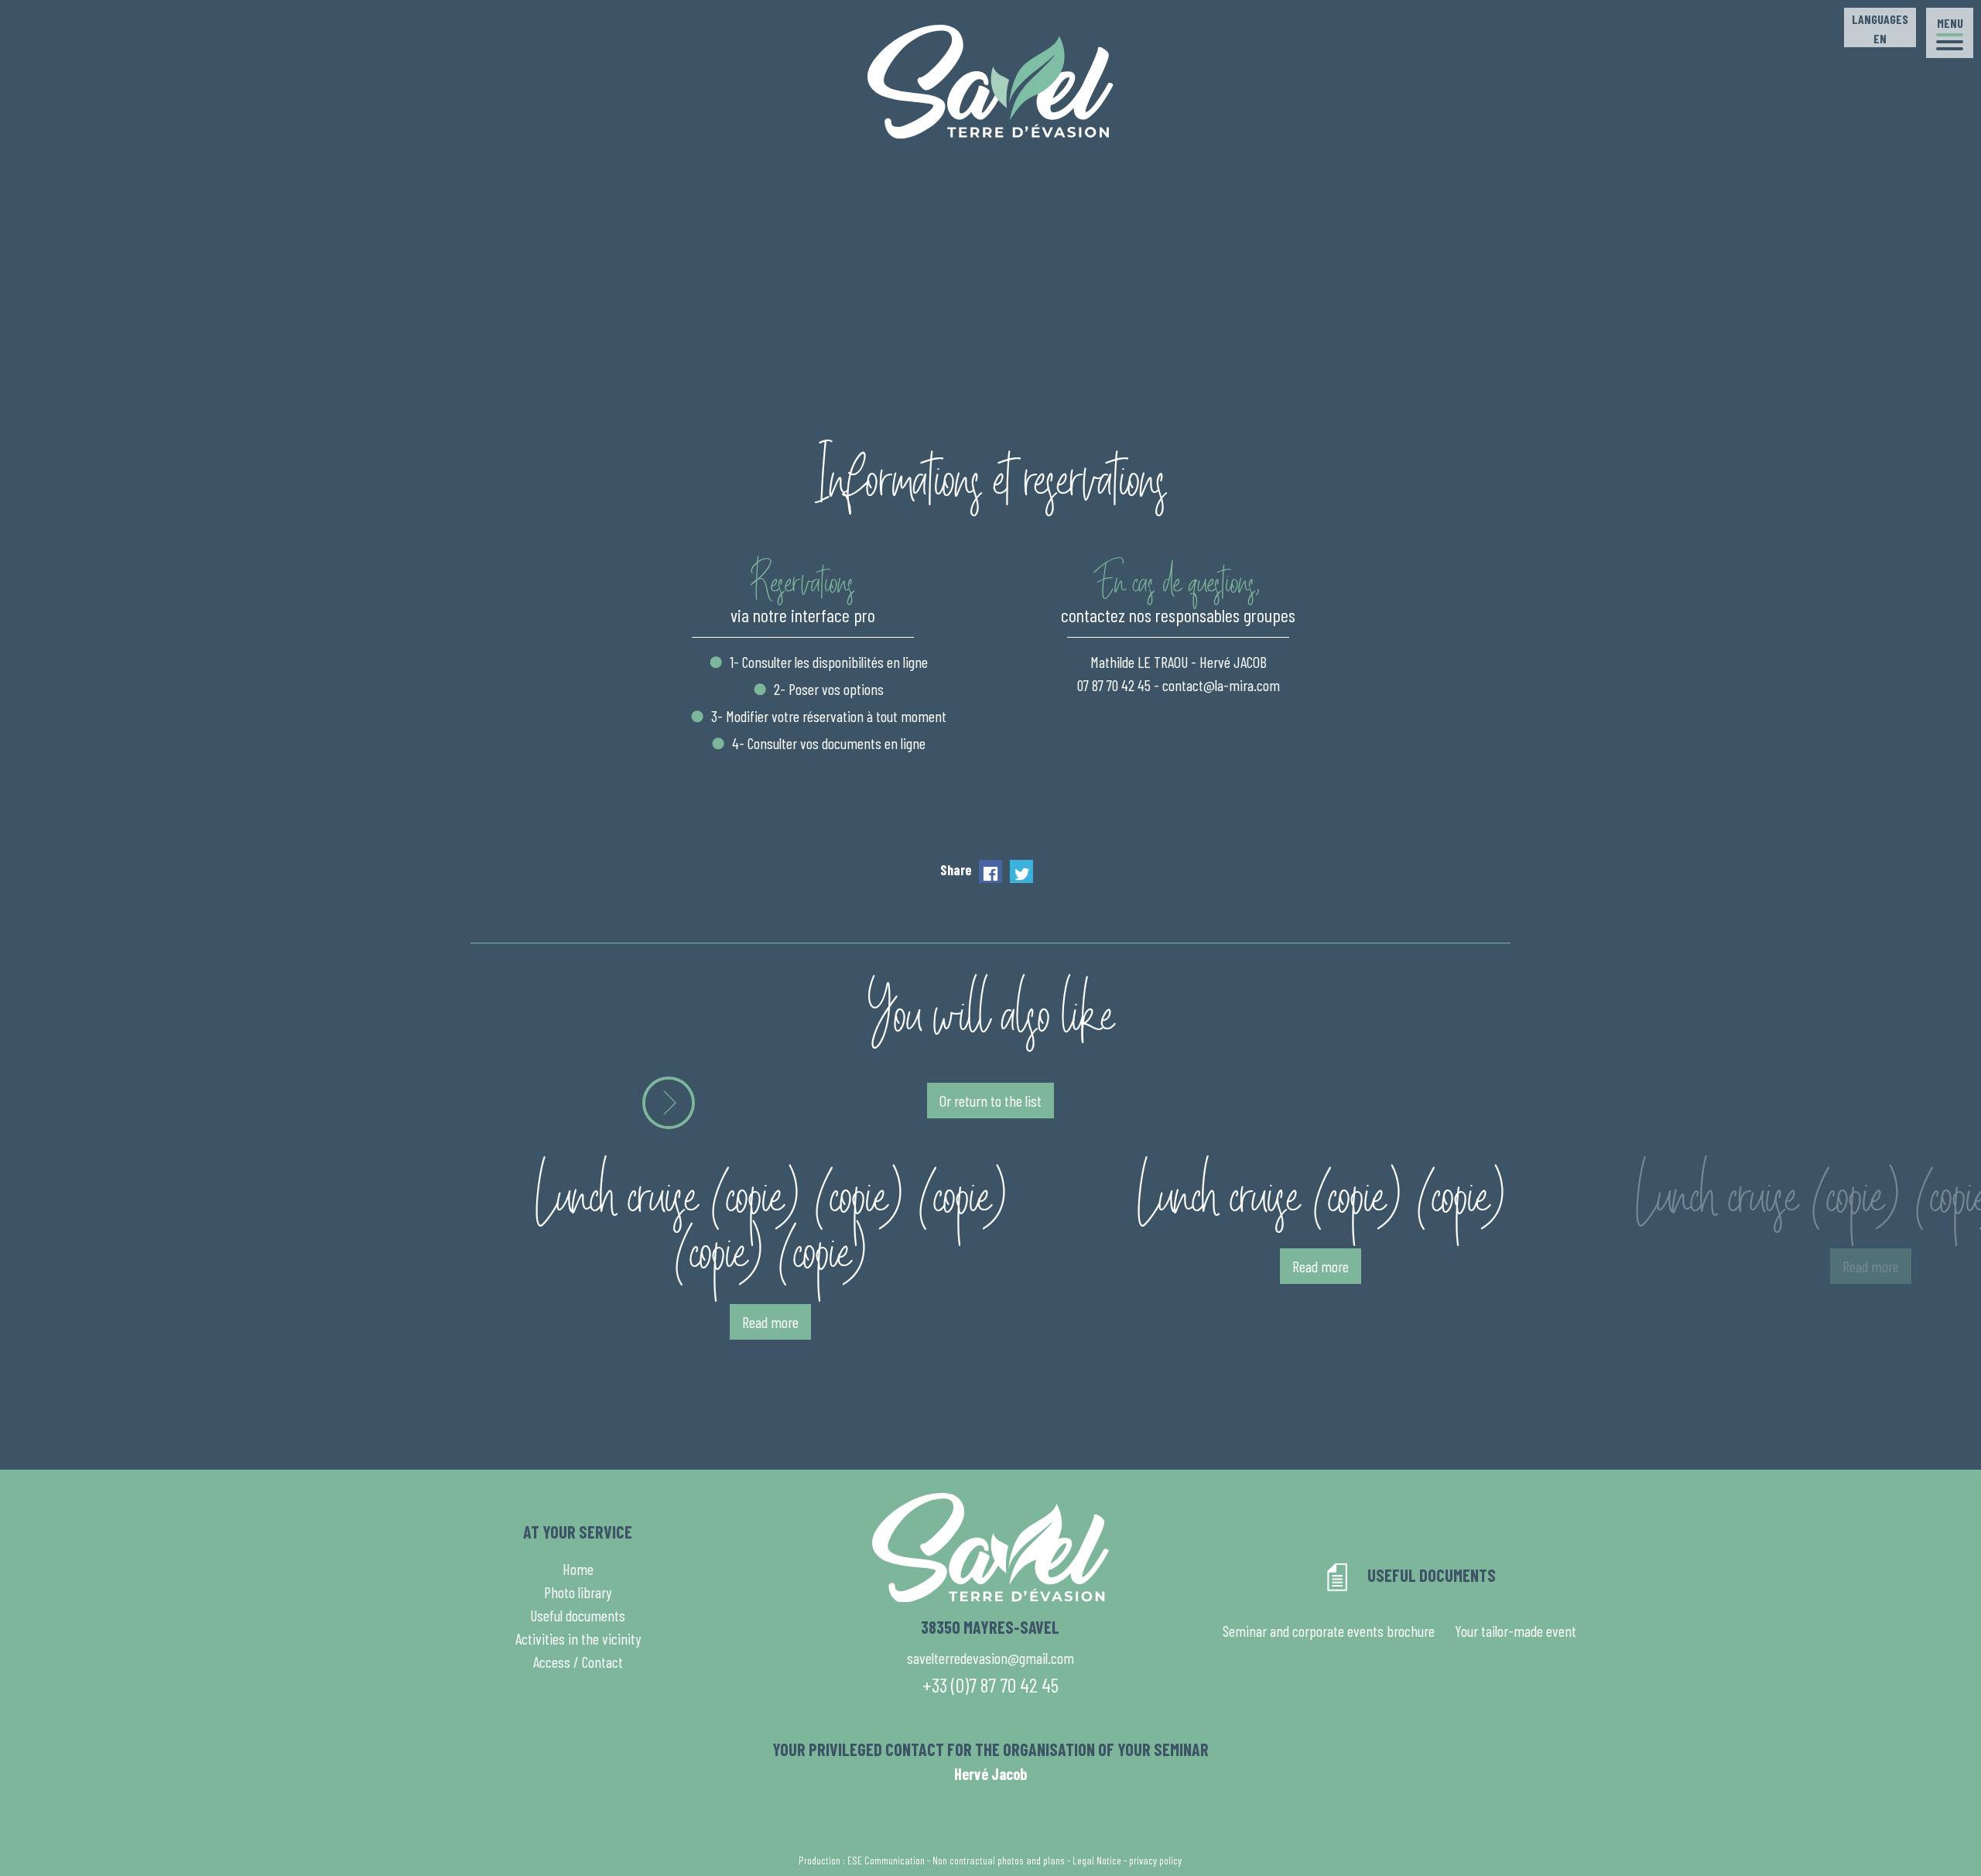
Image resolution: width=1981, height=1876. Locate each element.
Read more (770, 1322)
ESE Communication (886, 1860)
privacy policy (1155, 1860)
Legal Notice (1097, 1860)
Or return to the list (990, 1101)
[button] (1950, 33)
